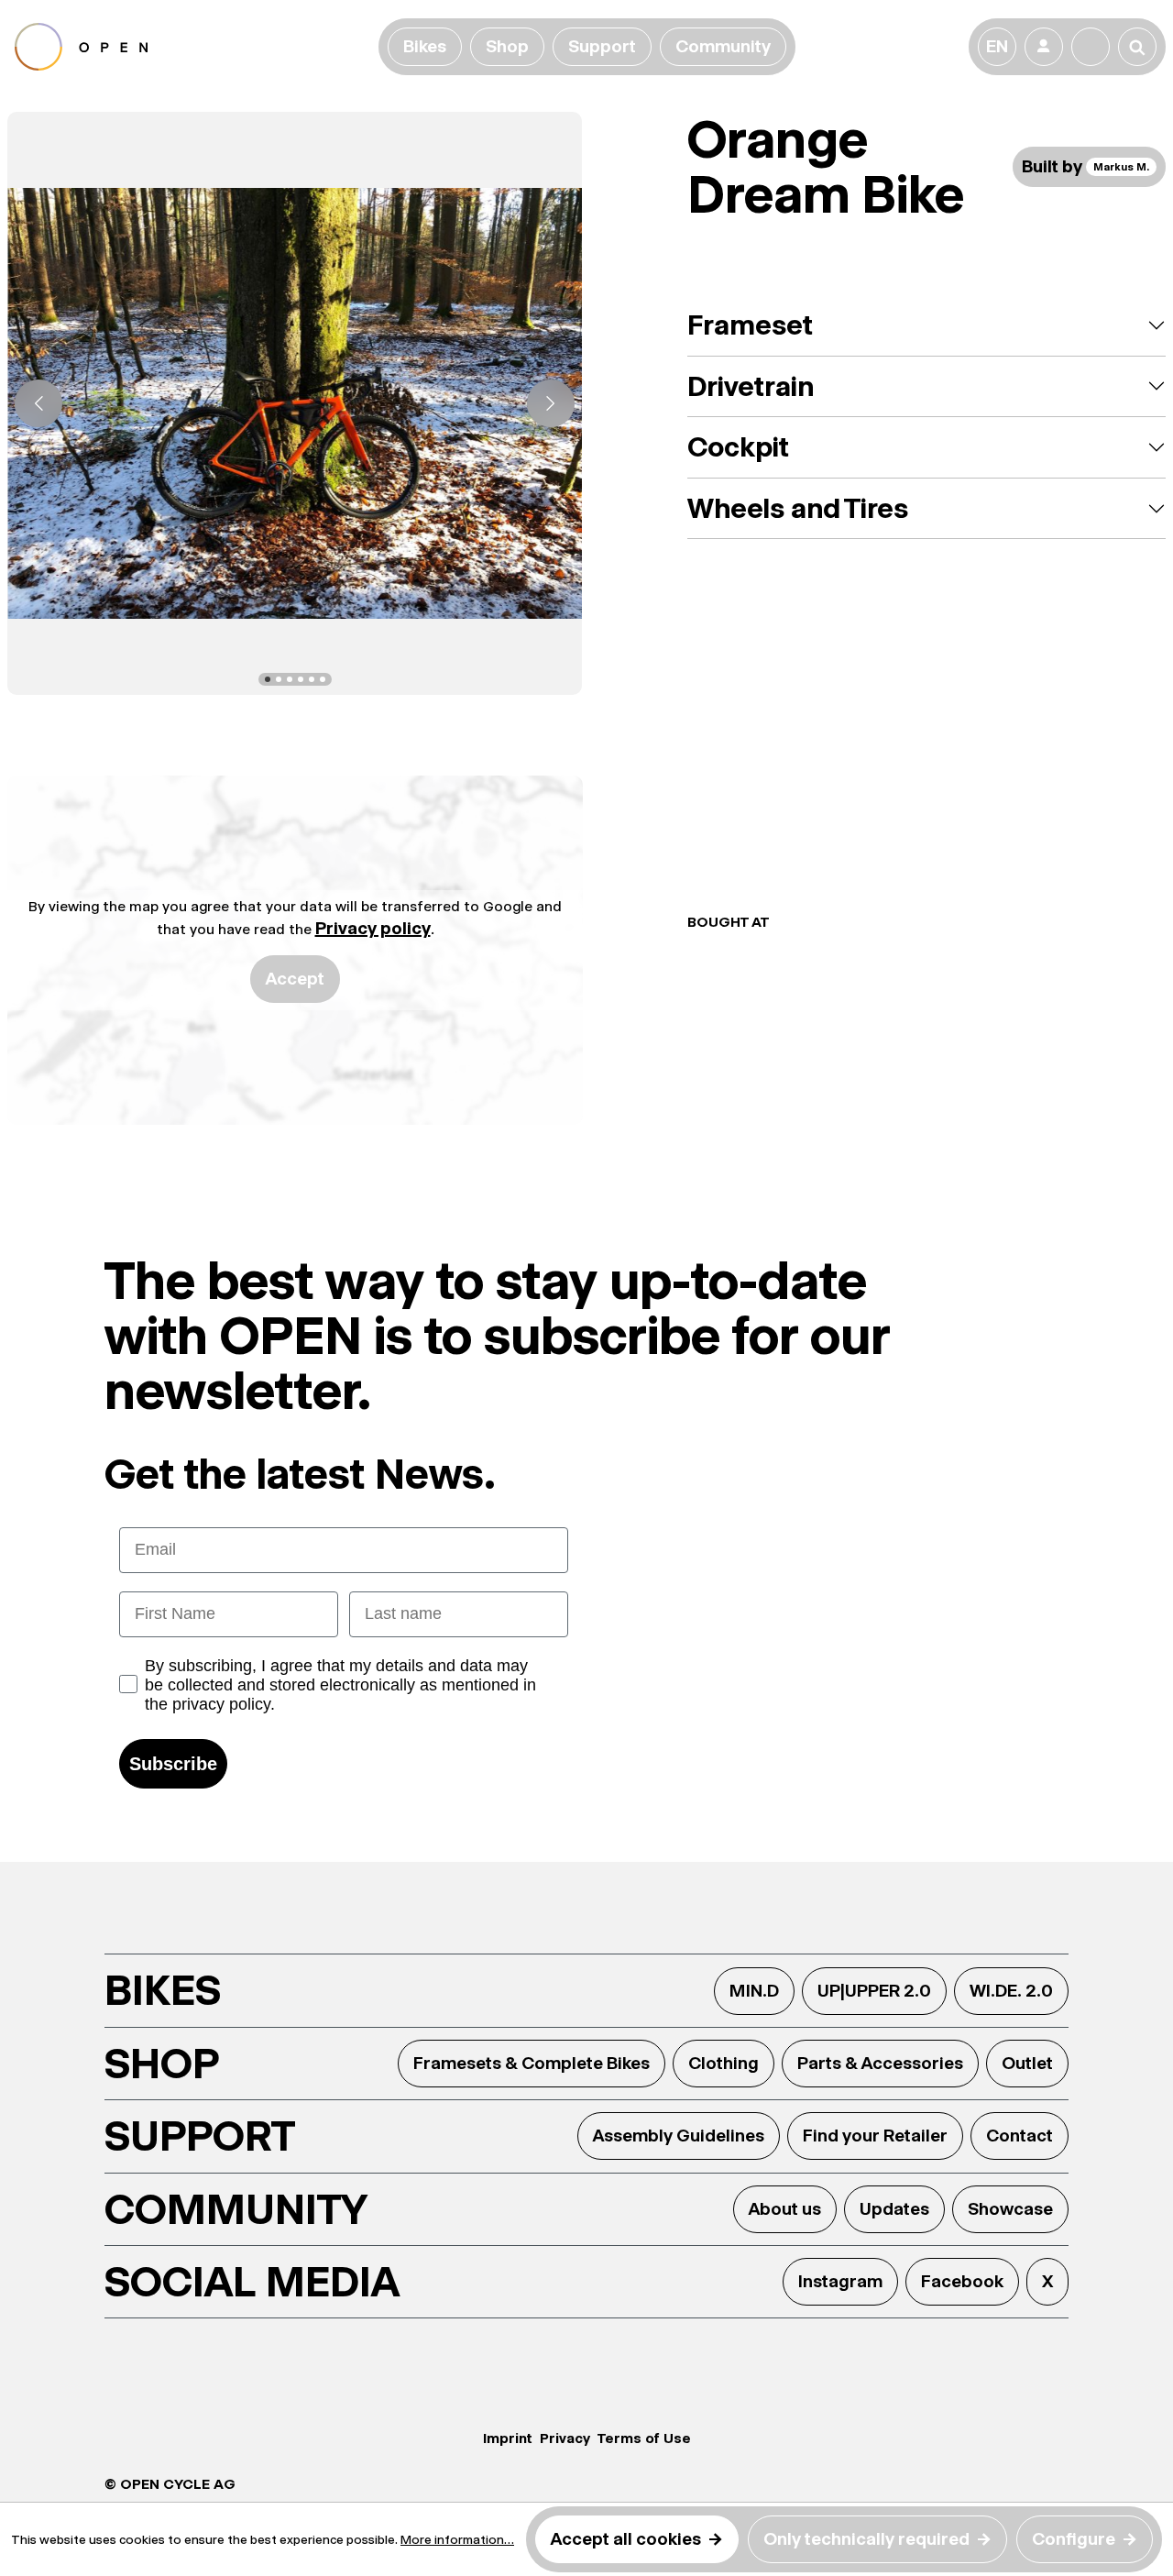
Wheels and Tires (798, 508)
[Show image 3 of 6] (290, 679)
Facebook (962, 2281)
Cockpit (738, 447)
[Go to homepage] (193, 47)
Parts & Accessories (880, 2063)
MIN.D (754, 1991)
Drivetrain (751, 386)
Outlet (1027, 2063)
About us (785, 2209)
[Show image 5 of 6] (312, 679)
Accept (295, 979)
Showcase (1010, 2209)
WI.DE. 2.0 (1011, 1991)
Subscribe (173, 1764)
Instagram (840, 2281)
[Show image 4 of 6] (301, 679)
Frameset (750, 325)
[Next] (551, 403)
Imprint (508, 2438)
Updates (894, 2209)
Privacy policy (373, 928)
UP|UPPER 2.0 (874, 1991)
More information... (457, 2539)
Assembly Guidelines (679, 2136)
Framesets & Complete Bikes (532, 2063)
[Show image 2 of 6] (279, 679)
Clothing (724, 2063)
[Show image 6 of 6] (323, 679)
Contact (1020, 2136)
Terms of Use (644, 2438)
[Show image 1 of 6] (268, 679)
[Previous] (38, 403)
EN (997, 46)
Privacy (565, 2438)
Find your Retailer (875, 2136)
